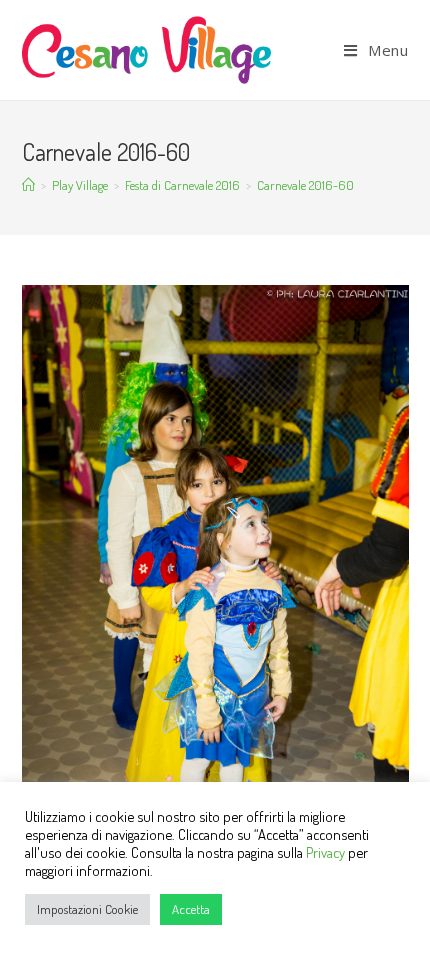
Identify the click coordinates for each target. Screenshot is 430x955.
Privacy (325, 852)
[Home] (28, 185)
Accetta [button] (191, 909)
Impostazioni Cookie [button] (87, 909)
